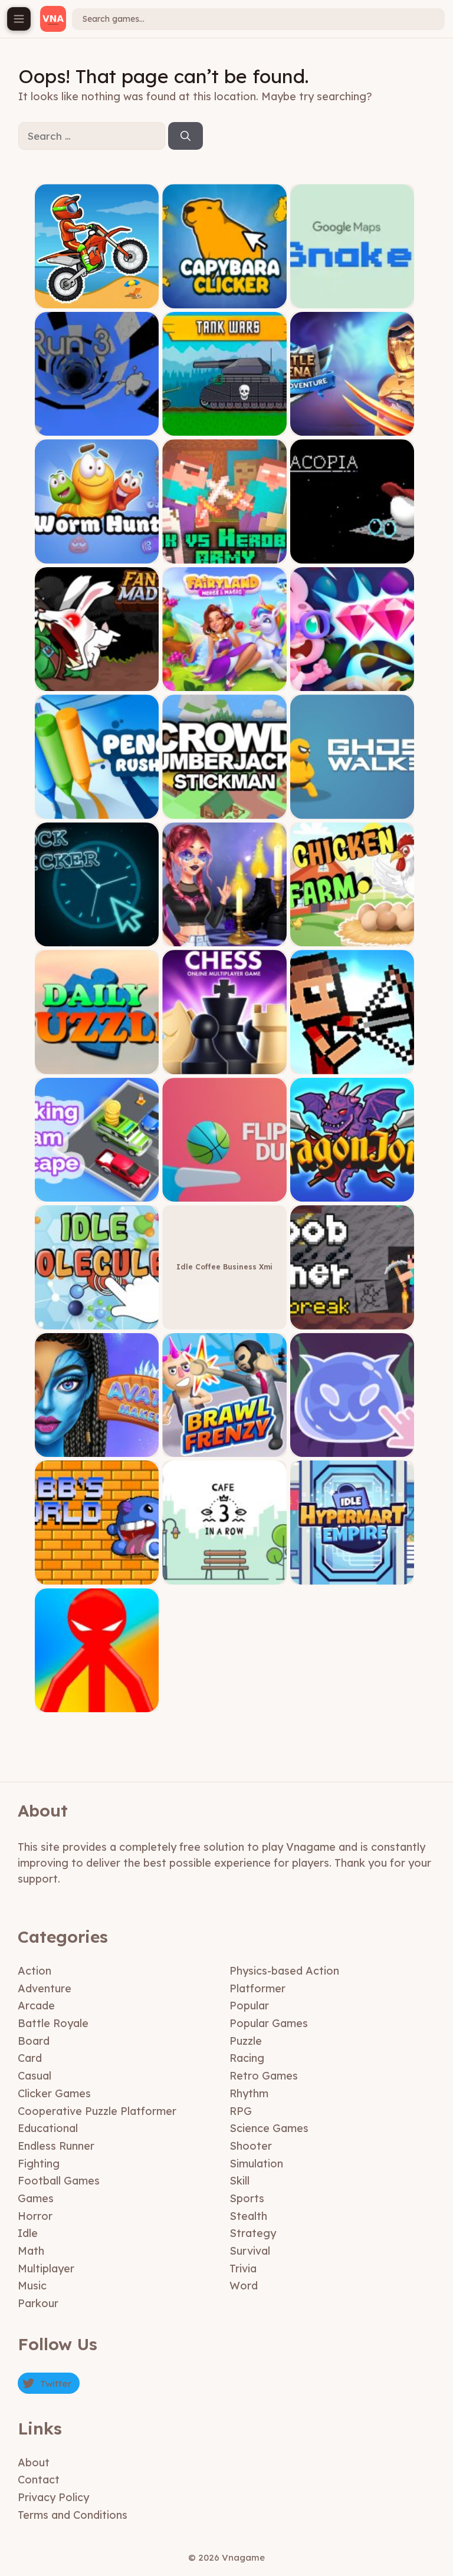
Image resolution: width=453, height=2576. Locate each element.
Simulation (256, 2164)
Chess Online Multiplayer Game (225, 1065)
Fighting (39, 2164)
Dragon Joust (352, 1192)
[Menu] (19, 19)
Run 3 (97, 427)
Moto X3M (97, 299)
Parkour (38, 2303)
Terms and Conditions (73, 2515)
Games (36, 2198)
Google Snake (352, 299)
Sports (247, 2198)
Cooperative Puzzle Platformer (97, 2111)
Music (32, 2286)
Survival (250, 2251)
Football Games (59, 2181)
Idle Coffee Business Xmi (224, 1267)
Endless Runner (56, 2146)
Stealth (248, 2216)
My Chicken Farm (352, 937)
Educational (48, 2128)
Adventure (45, 1988)
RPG (241, 2111)
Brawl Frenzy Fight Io (224, 1448)
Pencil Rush (97, 810)
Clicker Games (54, 2093)
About (34, 2463)
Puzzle (246, 2041)
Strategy (253, 2233)
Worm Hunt (97, 555)
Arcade (36, 2006)
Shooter (251, 2146)
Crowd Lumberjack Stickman (224, 810)
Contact (39, 2480)
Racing (247, 2058)
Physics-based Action (284, 1971)
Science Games (269, 2128)
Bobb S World (97, 1576)
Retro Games (264, 2076)
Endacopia (352, 555)
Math (31, 2251)
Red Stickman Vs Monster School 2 (97, 1700)
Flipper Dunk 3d (225, 1192)
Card (30, 2058)
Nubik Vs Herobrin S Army (224, 555)
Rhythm (249, 2093)
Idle (28, 2233)
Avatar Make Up (97, 1448)
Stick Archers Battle (352, 1065)
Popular (249, 2006)
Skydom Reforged (352, 682)
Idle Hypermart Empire (352, 1576)
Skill (239, 2181)
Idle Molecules (97, 1320)
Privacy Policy (53, 2497)
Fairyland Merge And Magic (224, 682)
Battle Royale (53, 2023)
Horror (35, 2216)
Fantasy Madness (97, 682)
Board (34, 2041)
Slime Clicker (352, 1448)
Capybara (225, 299)
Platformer (257, 1988)
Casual (35, 2076)
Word (244, 2286)
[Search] (186, 136)
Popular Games (269, 2023)
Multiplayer (46, 2269)
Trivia (243, 2269)
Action (35, 1971)
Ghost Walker (352, 810)
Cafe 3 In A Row (224, 1576)
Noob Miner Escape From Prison (352, 1320)
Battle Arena (352, 427)
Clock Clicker (97, 937)
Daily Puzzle (97, 1065)
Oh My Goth (224, 937)
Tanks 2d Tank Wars (224, 427)
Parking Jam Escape (97, 1192)
